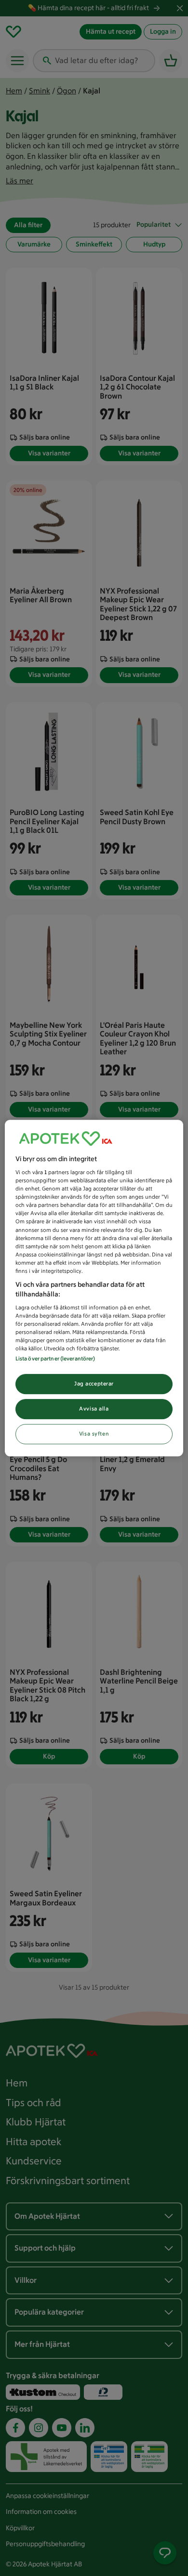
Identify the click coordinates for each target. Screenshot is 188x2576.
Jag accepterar (94, 1384)
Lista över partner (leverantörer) (55, 1359)
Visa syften (94, 1434)
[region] (94, 1288)
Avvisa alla (94, 1409)
